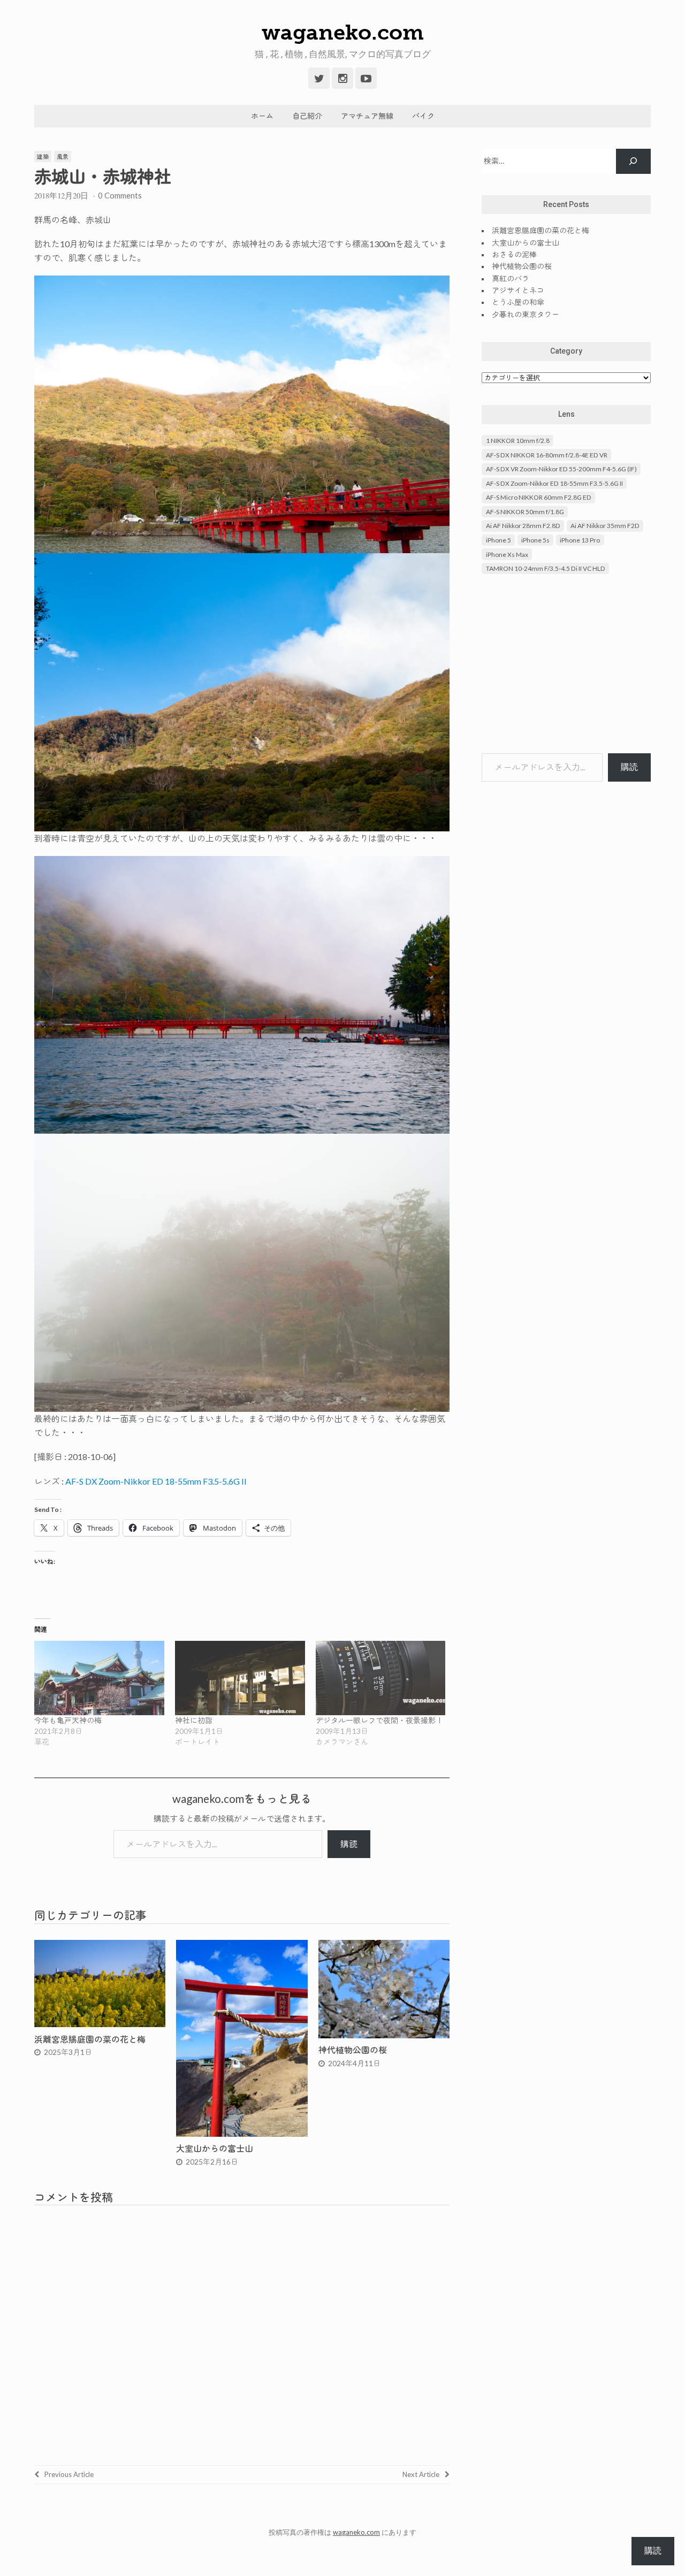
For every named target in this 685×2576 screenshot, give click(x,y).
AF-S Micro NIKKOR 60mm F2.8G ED (539, 497)
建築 (43, 156)
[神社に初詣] (240, 1678)
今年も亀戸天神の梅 (68, 1720)
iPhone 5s (535, 540)
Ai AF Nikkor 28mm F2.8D (523, 526)
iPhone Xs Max (507, 555)
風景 (63, 156)
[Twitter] (319, 78)
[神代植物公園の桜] (384, 2035)
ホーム (262, 116)
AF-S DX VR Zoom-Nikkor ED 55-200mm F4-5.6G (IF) (561, 469)
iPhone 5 (498, 540)
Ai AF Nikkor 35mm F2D (605, 526)
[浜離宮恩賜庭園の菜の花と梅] (100, 2024)
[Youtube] (366, 78)
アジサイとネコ (518, 290)
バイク (423, 116)
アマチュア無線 (367, 116)
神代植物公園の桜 (353, 2050)
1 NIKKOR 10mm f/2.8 (518, 441)
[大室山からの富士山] (242, 2133)
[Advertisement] (566, 665)
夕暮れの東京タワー (526, 314)
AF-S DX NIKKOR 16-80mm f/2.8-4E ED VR (547, 455)
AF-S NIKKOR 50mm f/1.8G (525, 512)
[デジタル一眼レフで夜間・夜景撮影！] (381, 1678)
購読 (349, 1844)
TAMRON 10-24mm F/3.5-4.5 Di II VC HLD (546, 568)
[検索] (633, 161)
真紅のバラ (511, 278)
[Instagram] (342, 78)
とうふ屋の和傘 (518, 302)
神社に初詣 (194, 1720)
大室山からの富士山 (215, 2148)
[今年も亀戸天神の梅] (99, 1678)
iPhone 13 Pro (580, 540)
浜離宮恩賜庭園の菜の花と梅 (90, 2039)
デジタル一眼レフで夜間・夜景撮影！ (379, 1720)
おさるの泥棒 (514, 254)
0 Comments (120, 195)
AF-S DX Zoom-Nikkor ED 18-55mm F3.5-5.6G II (156, 1481)
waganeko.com (343, 32)
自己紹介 (307, 116)
